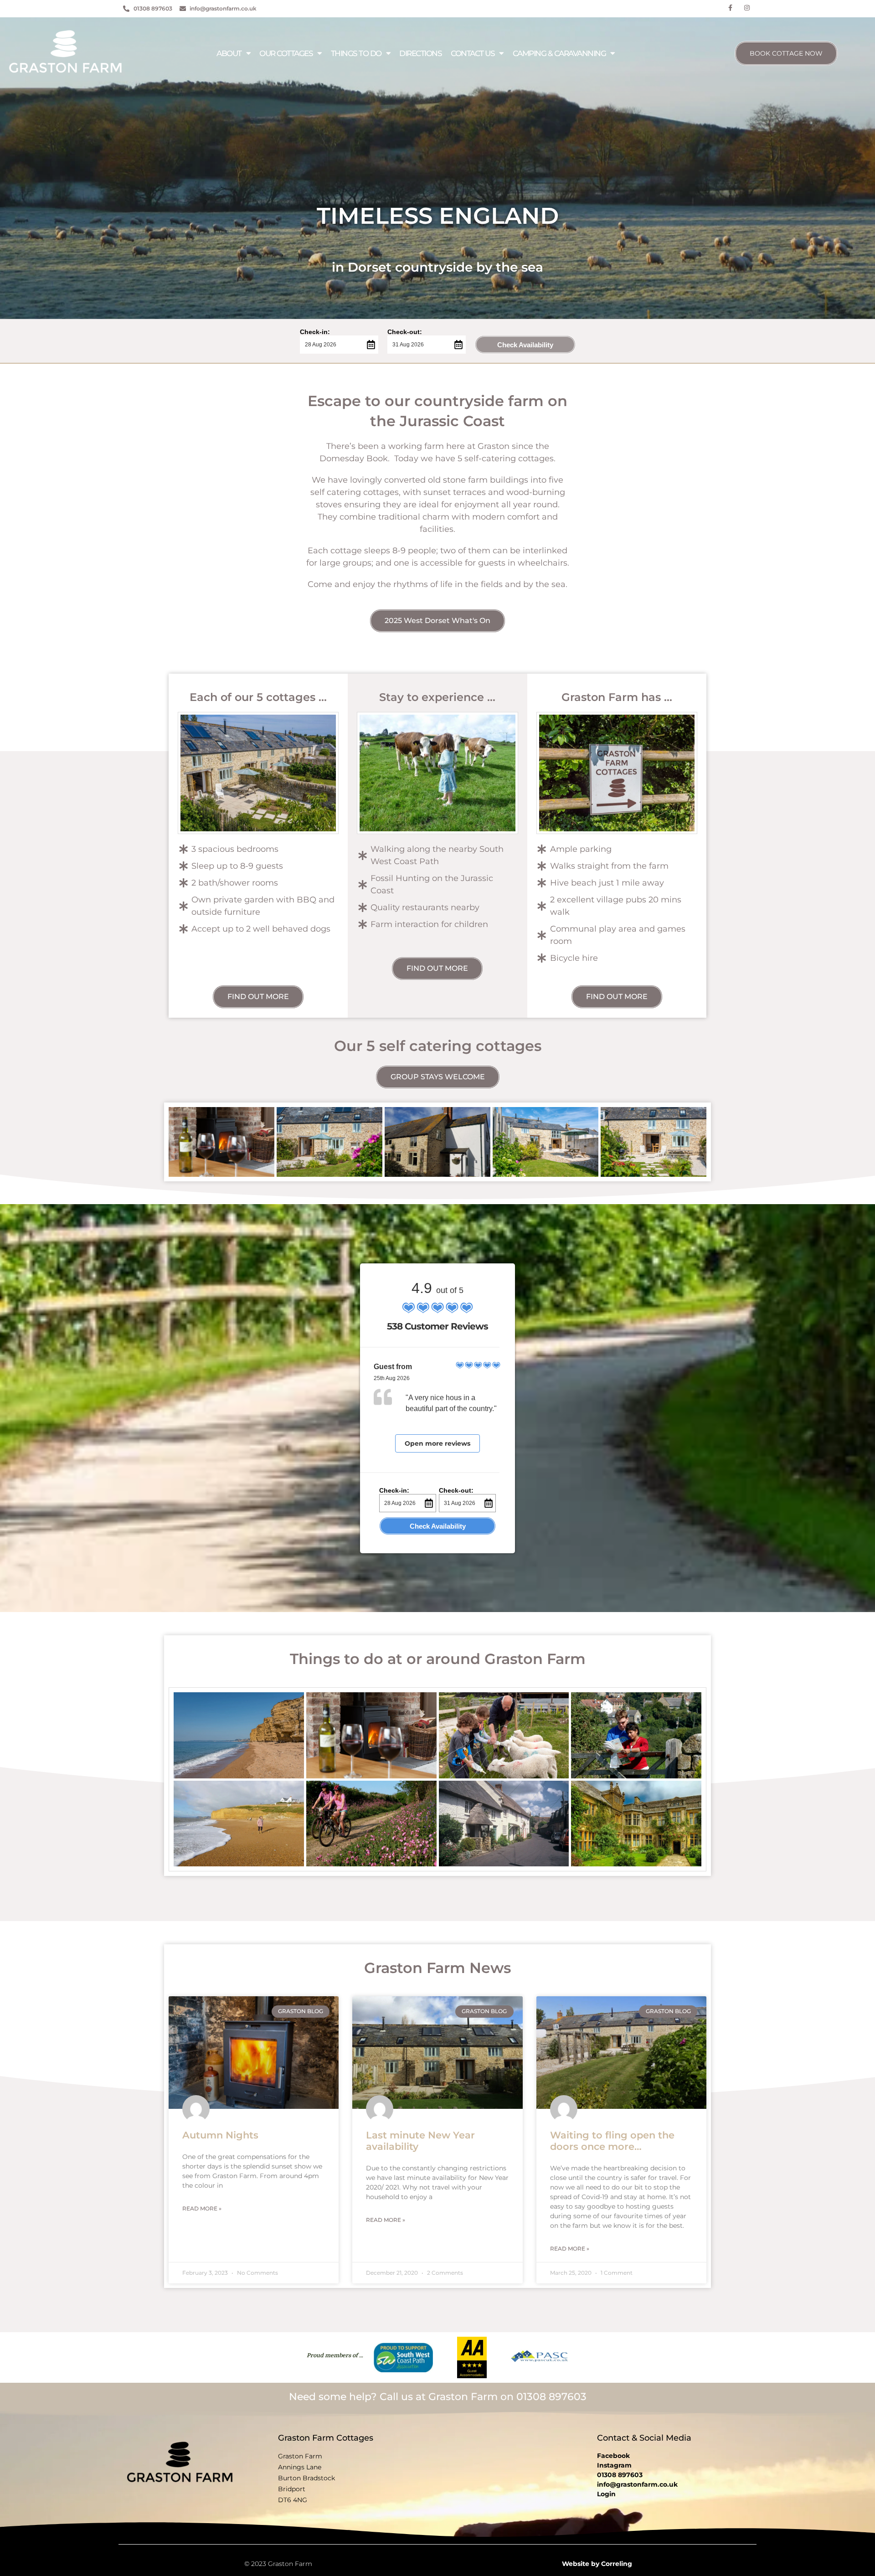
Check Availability (525, 345)
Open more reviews (437, 1443)
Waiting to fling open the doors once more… (612, 2141)
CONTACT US (473, 53)
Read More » (202, 2208)
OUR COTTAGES (286, 53)
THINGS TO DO (356, 53)
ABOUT (229, 53)
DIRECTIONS (420, 53)
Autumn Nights (220, 2135)
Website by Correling (597, 2564)
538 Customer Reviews (437, 1326)
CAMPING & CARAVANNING (559, 53)
